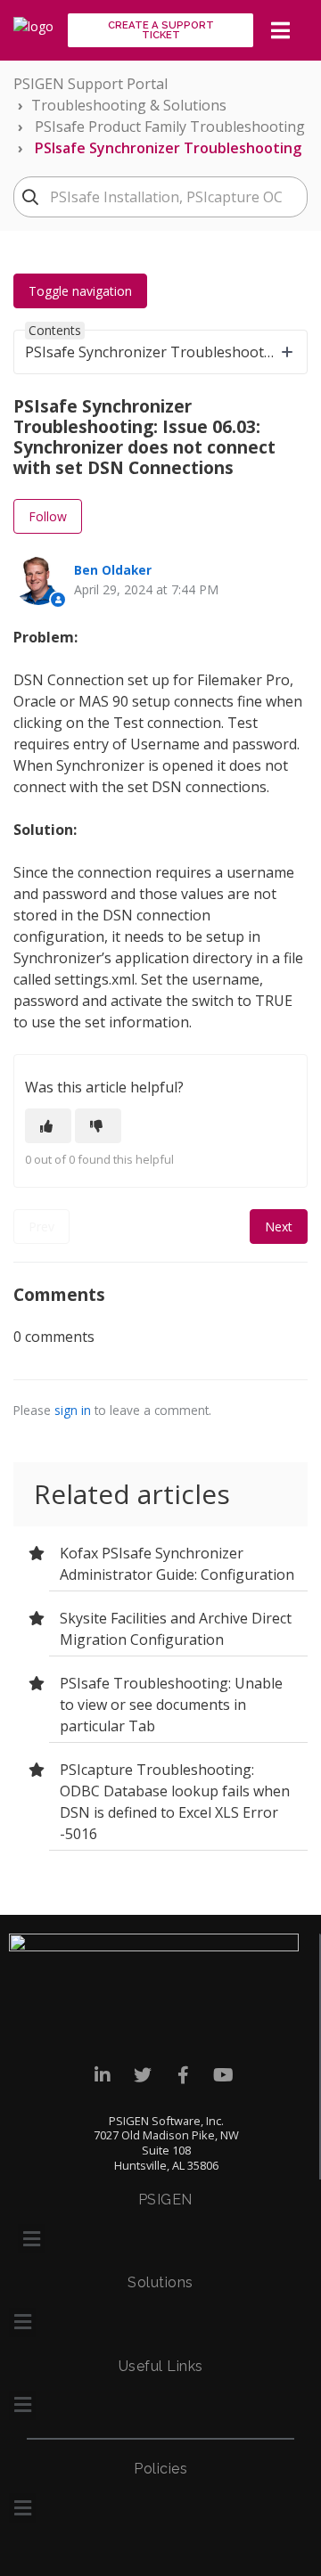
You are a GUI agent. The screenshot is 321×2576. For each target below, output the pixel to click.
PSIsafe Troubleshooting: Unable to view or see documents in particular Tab (171, 1705)
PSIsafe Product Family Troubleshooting (170, 127)
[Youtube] (223, 2076)
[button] (31, 2239)
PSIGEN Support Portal (91, 84)
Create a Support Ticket (161, 30)
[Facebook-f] (183, 2076)
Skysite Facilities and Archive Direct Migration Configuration (176, 1629)
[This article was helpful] (48, 1126)
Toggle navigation (80, 291)
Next (279, 1227)
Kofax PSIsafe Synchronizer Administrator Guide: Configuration (177, 1564)
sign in (73, 1410)
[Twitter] (143, 2076)
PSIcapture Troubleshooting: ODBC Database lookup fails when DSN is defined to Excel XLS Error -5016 (175, 1802)
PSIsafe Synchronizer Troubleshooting (168, 148)
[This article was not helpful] (98, 1126)
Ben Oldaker (113, 570)
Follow (48, 516)
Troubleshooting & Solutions (129, 105)
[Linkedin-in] (103, 2076)
